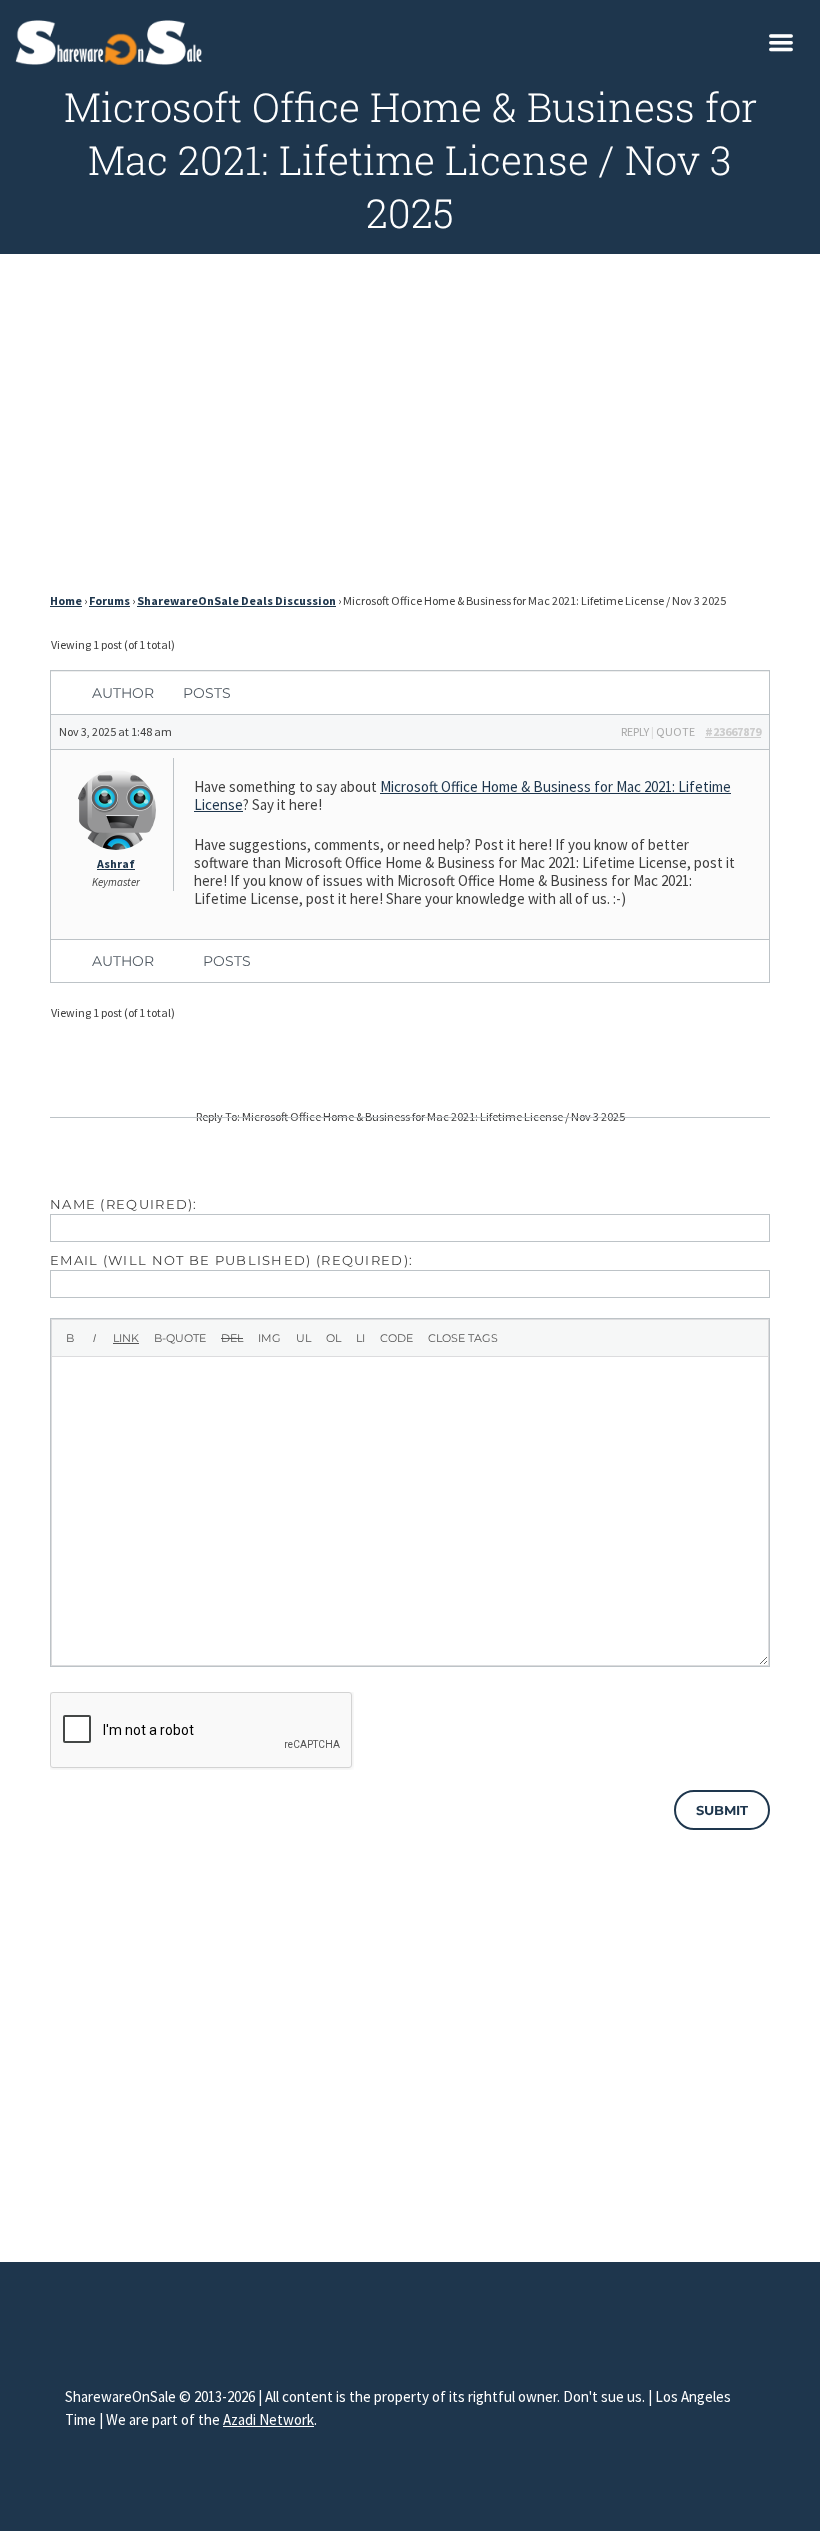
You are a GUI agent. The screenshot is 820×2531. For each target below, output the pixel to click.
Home (66, 600)
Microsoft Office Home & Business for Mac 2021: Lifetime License (462, 795)
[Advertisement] (410, 429)
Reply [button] (635, 731)
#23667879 (733, 731)
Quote (675, 731)
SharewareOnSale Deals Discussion (236, 600)
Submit (722, 1810)
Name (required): (124, 1204)
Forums (109, 600)
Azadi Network (268, 2419)
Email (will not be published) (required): (231, 1260)
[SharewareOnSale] (113, 40)
